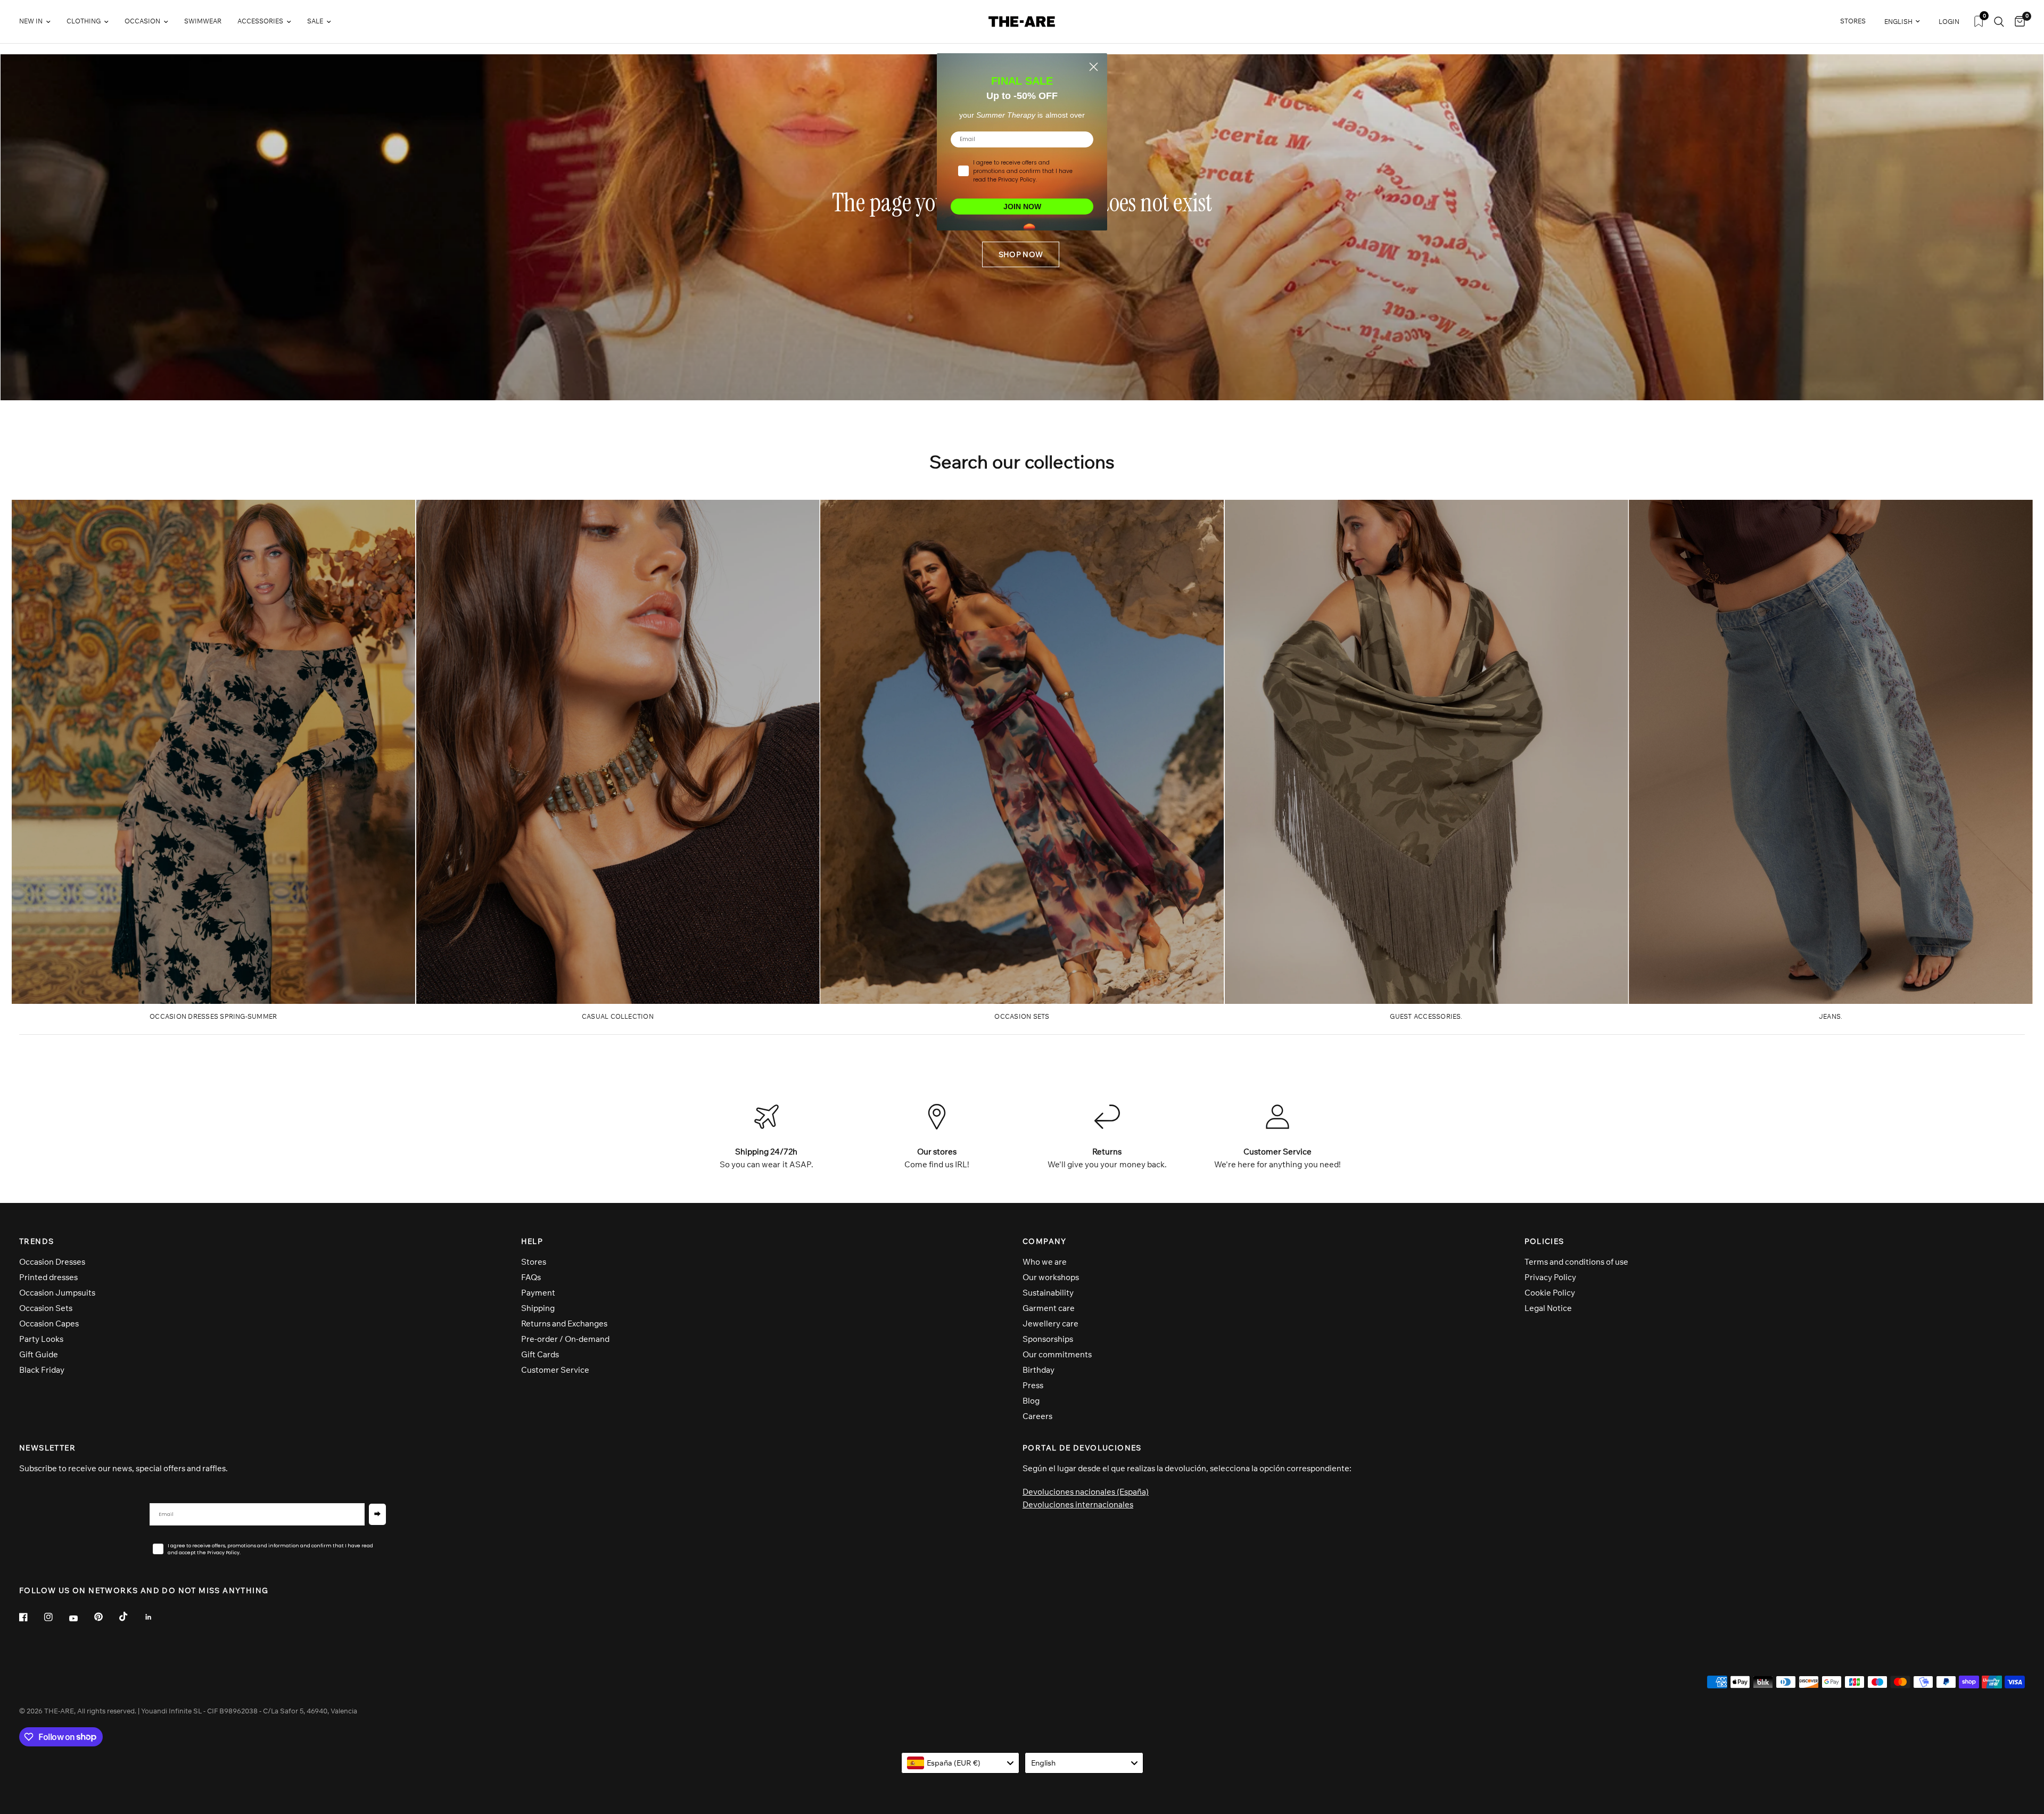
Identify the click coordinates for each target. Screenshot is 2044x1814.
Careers (1037, 1416)
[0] (2017, 22)
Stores (534, 1262)
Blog (1031, 1401)
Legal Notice (1548, 1308)
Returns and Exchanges (564, 1324)
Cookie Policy (1550, 1293)
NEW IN (31, 21)
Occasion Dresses (52, 1262)
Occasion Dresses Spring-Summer (213, 1016)
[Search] (1999, 22)
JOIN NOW (1022, 207)
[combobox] (961, 1763)
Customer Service (555, 1370)
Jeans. (1831, 1016)
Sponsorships (1048, 1339)
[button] (1021, 254)
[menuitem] (39, 22)
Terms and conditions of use (1576, 1262)
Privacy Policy (1550, 1277)
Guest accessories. (1426, 1016)
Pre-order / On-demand (565, 1339)
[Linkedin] (156, 1617)
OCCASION (142, 21)
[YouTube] (81, 1619)
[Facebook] (31, 1617)
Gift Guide (39, 1354)
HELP (532, 1241)
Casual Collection (618, 1016)
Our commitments (1057, 1354)
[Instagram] (56, 1617)
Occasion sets (1022, 1016)
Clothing (84, 21)
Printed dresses (48, 1277)
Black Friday (42, 1370)
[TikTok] (131, 1617)
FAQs (531, 1277)
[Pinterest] (106, 1617)
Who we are (1045, 1262)
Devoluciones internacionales (1078, 1504)
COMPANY (1045, 1241)
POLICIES (1544, 1241)
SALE (315, 21)
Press (1033, 1385)
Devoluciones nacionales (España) (1086, 1492)
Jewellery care (1050, 1324)
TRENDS (36, 1241)
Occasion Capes (49, 1324)
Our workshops (1051, 1277)
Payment (538, 1293)
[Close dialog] (1094, 67)
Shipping (538, 1308)
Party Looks (41, 1339)
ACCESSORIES (260, 21)
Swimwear (203, 21)
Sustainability (1048, 1293)
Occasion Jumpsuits (57, 1293)
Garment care (1049, 1308)
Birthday (1039, 1370)
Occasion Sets (46, 1308)
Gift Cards (540, 1354)
